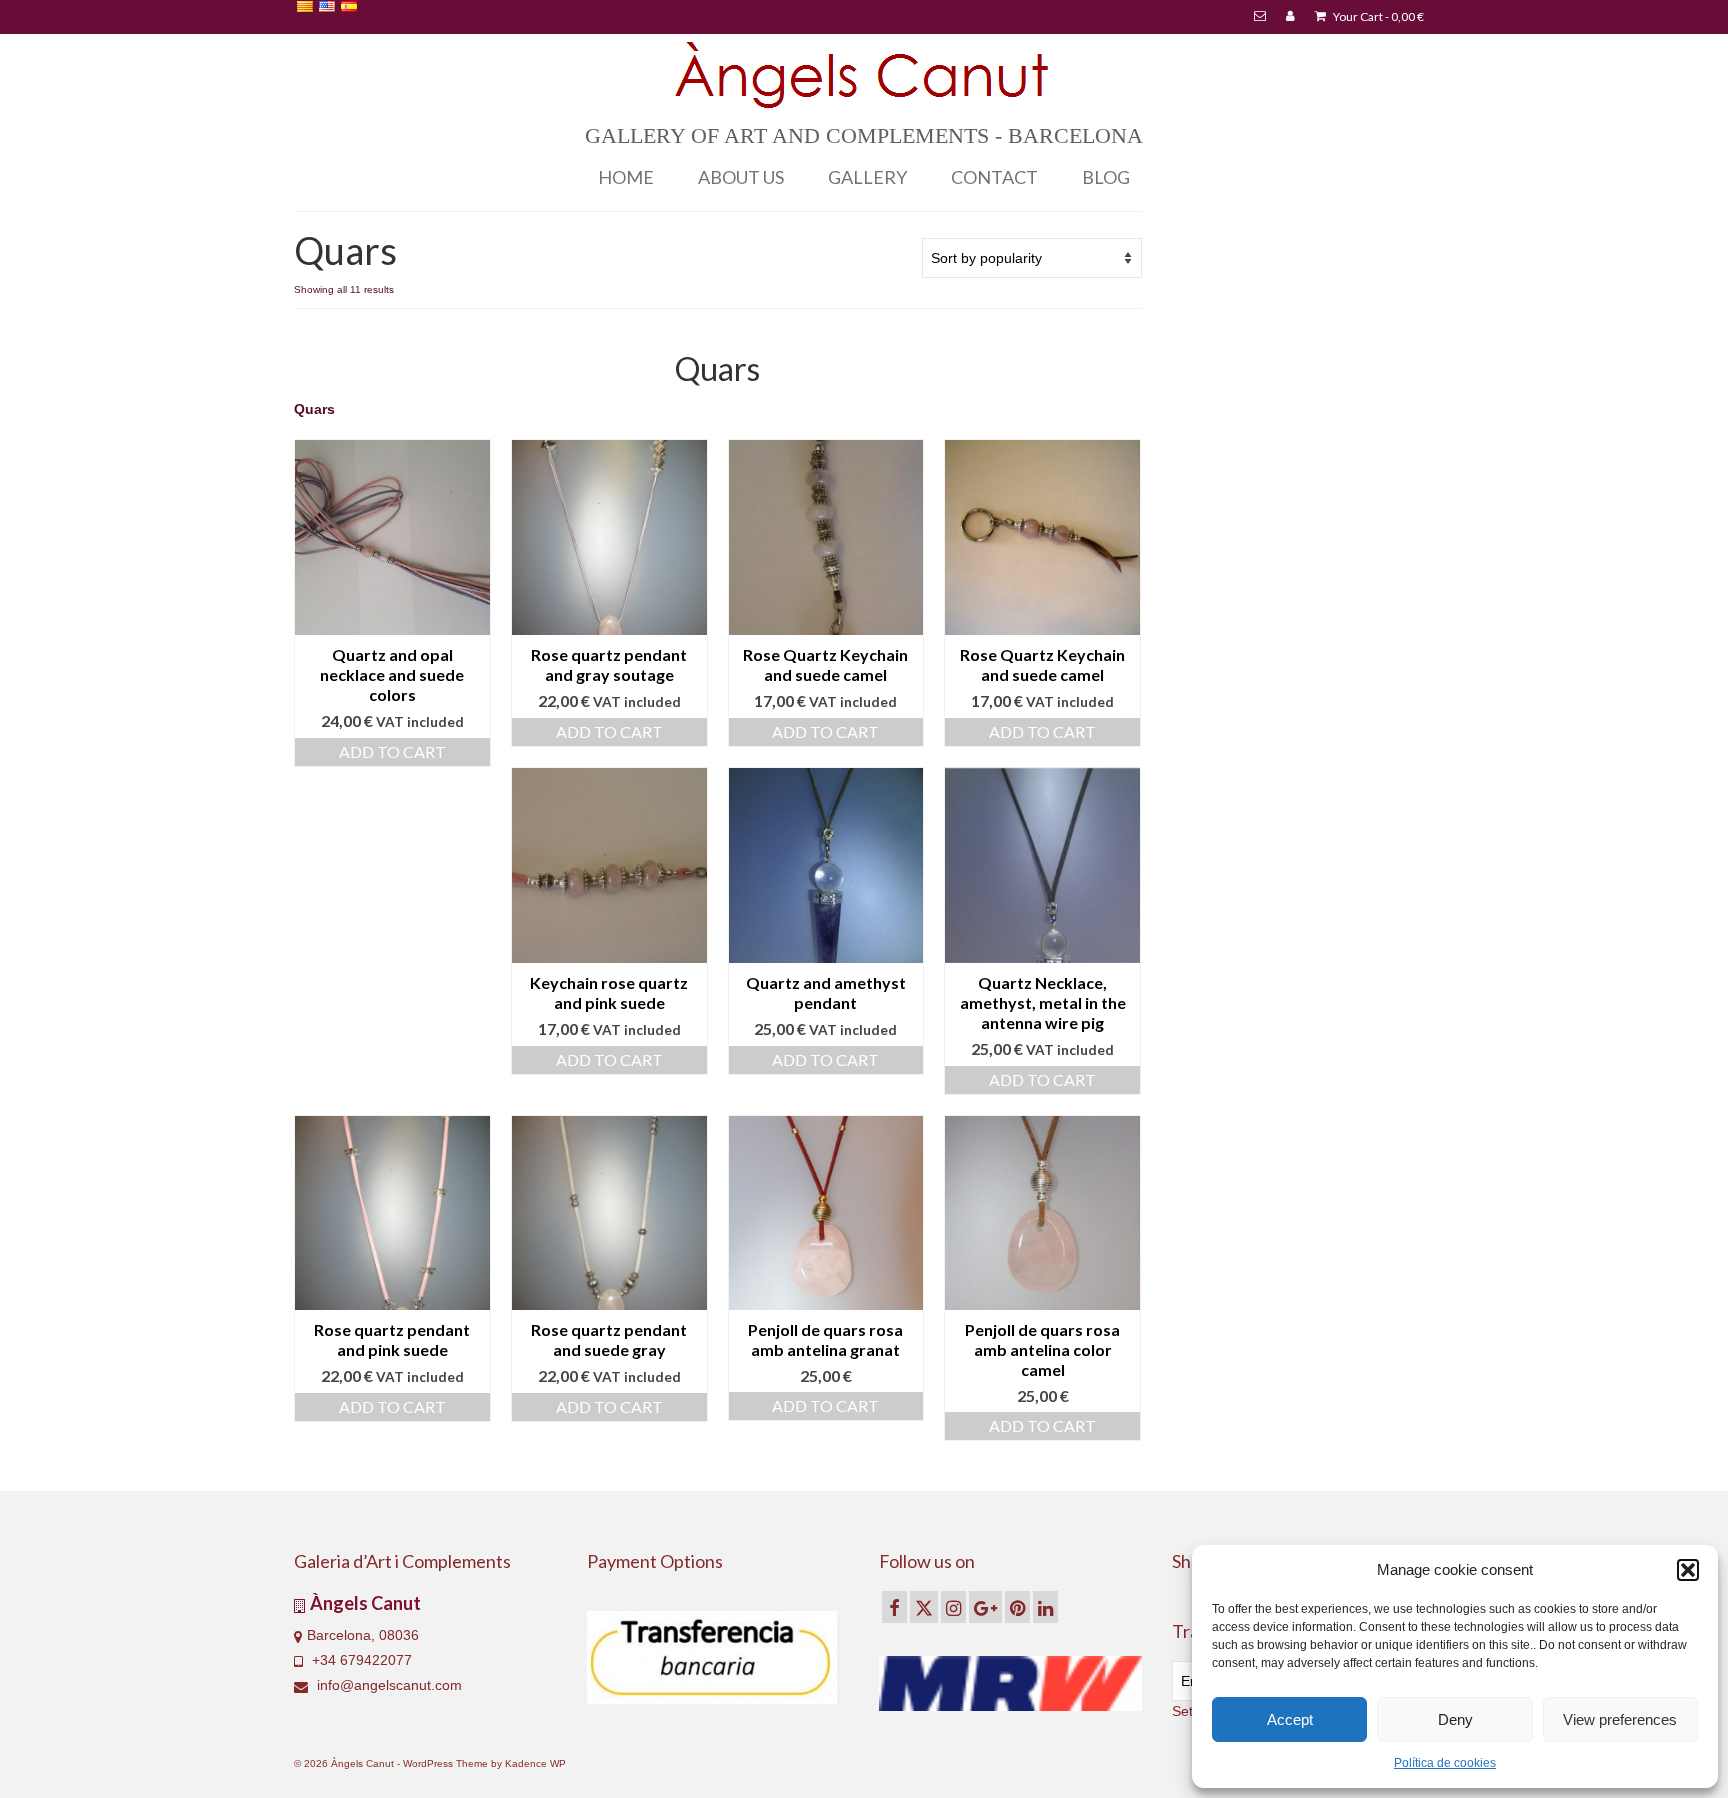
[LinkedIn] (1045, 1606)
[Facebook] (894, 1606)
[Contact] (1260, 17)
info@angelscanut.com (387, 1685)
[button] (1688, 1570)
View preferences (1620, 1719)
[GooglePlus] (985, 1606)
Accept (1290, 1719)
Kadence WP (535, 1763)
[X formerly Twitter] (924, 1606)
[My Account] (1290, 17)
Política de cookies (1445, 1763)
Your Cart (1377, 16)
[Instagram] (953, 1606)
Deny (1455, 1719)
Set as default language (369, 23)
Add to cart (392, 751)
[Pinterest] (1017, 1606)
